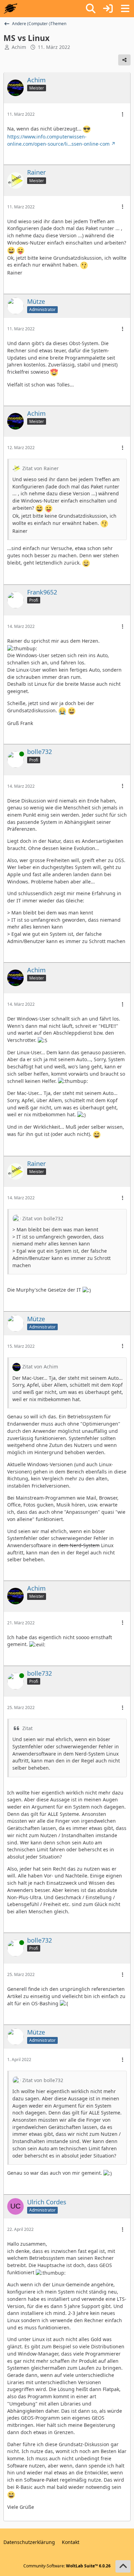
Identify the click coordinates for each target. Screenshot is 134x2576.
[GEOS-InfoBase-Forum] (10, 9)
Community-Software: (67, 2566)
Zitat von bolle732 (43, 1218)
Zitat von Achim (40, 1367)
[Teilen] (124, 60)
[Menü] (125, 9)
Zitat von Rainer (41, 468)
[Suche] (91, 9)
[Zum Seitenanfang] (123, 2566)
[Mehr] (123, 115)
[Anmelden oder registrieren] (108, 9)
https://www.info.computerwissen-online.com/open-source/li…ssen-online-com (58, 140)
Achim (19, 47)
